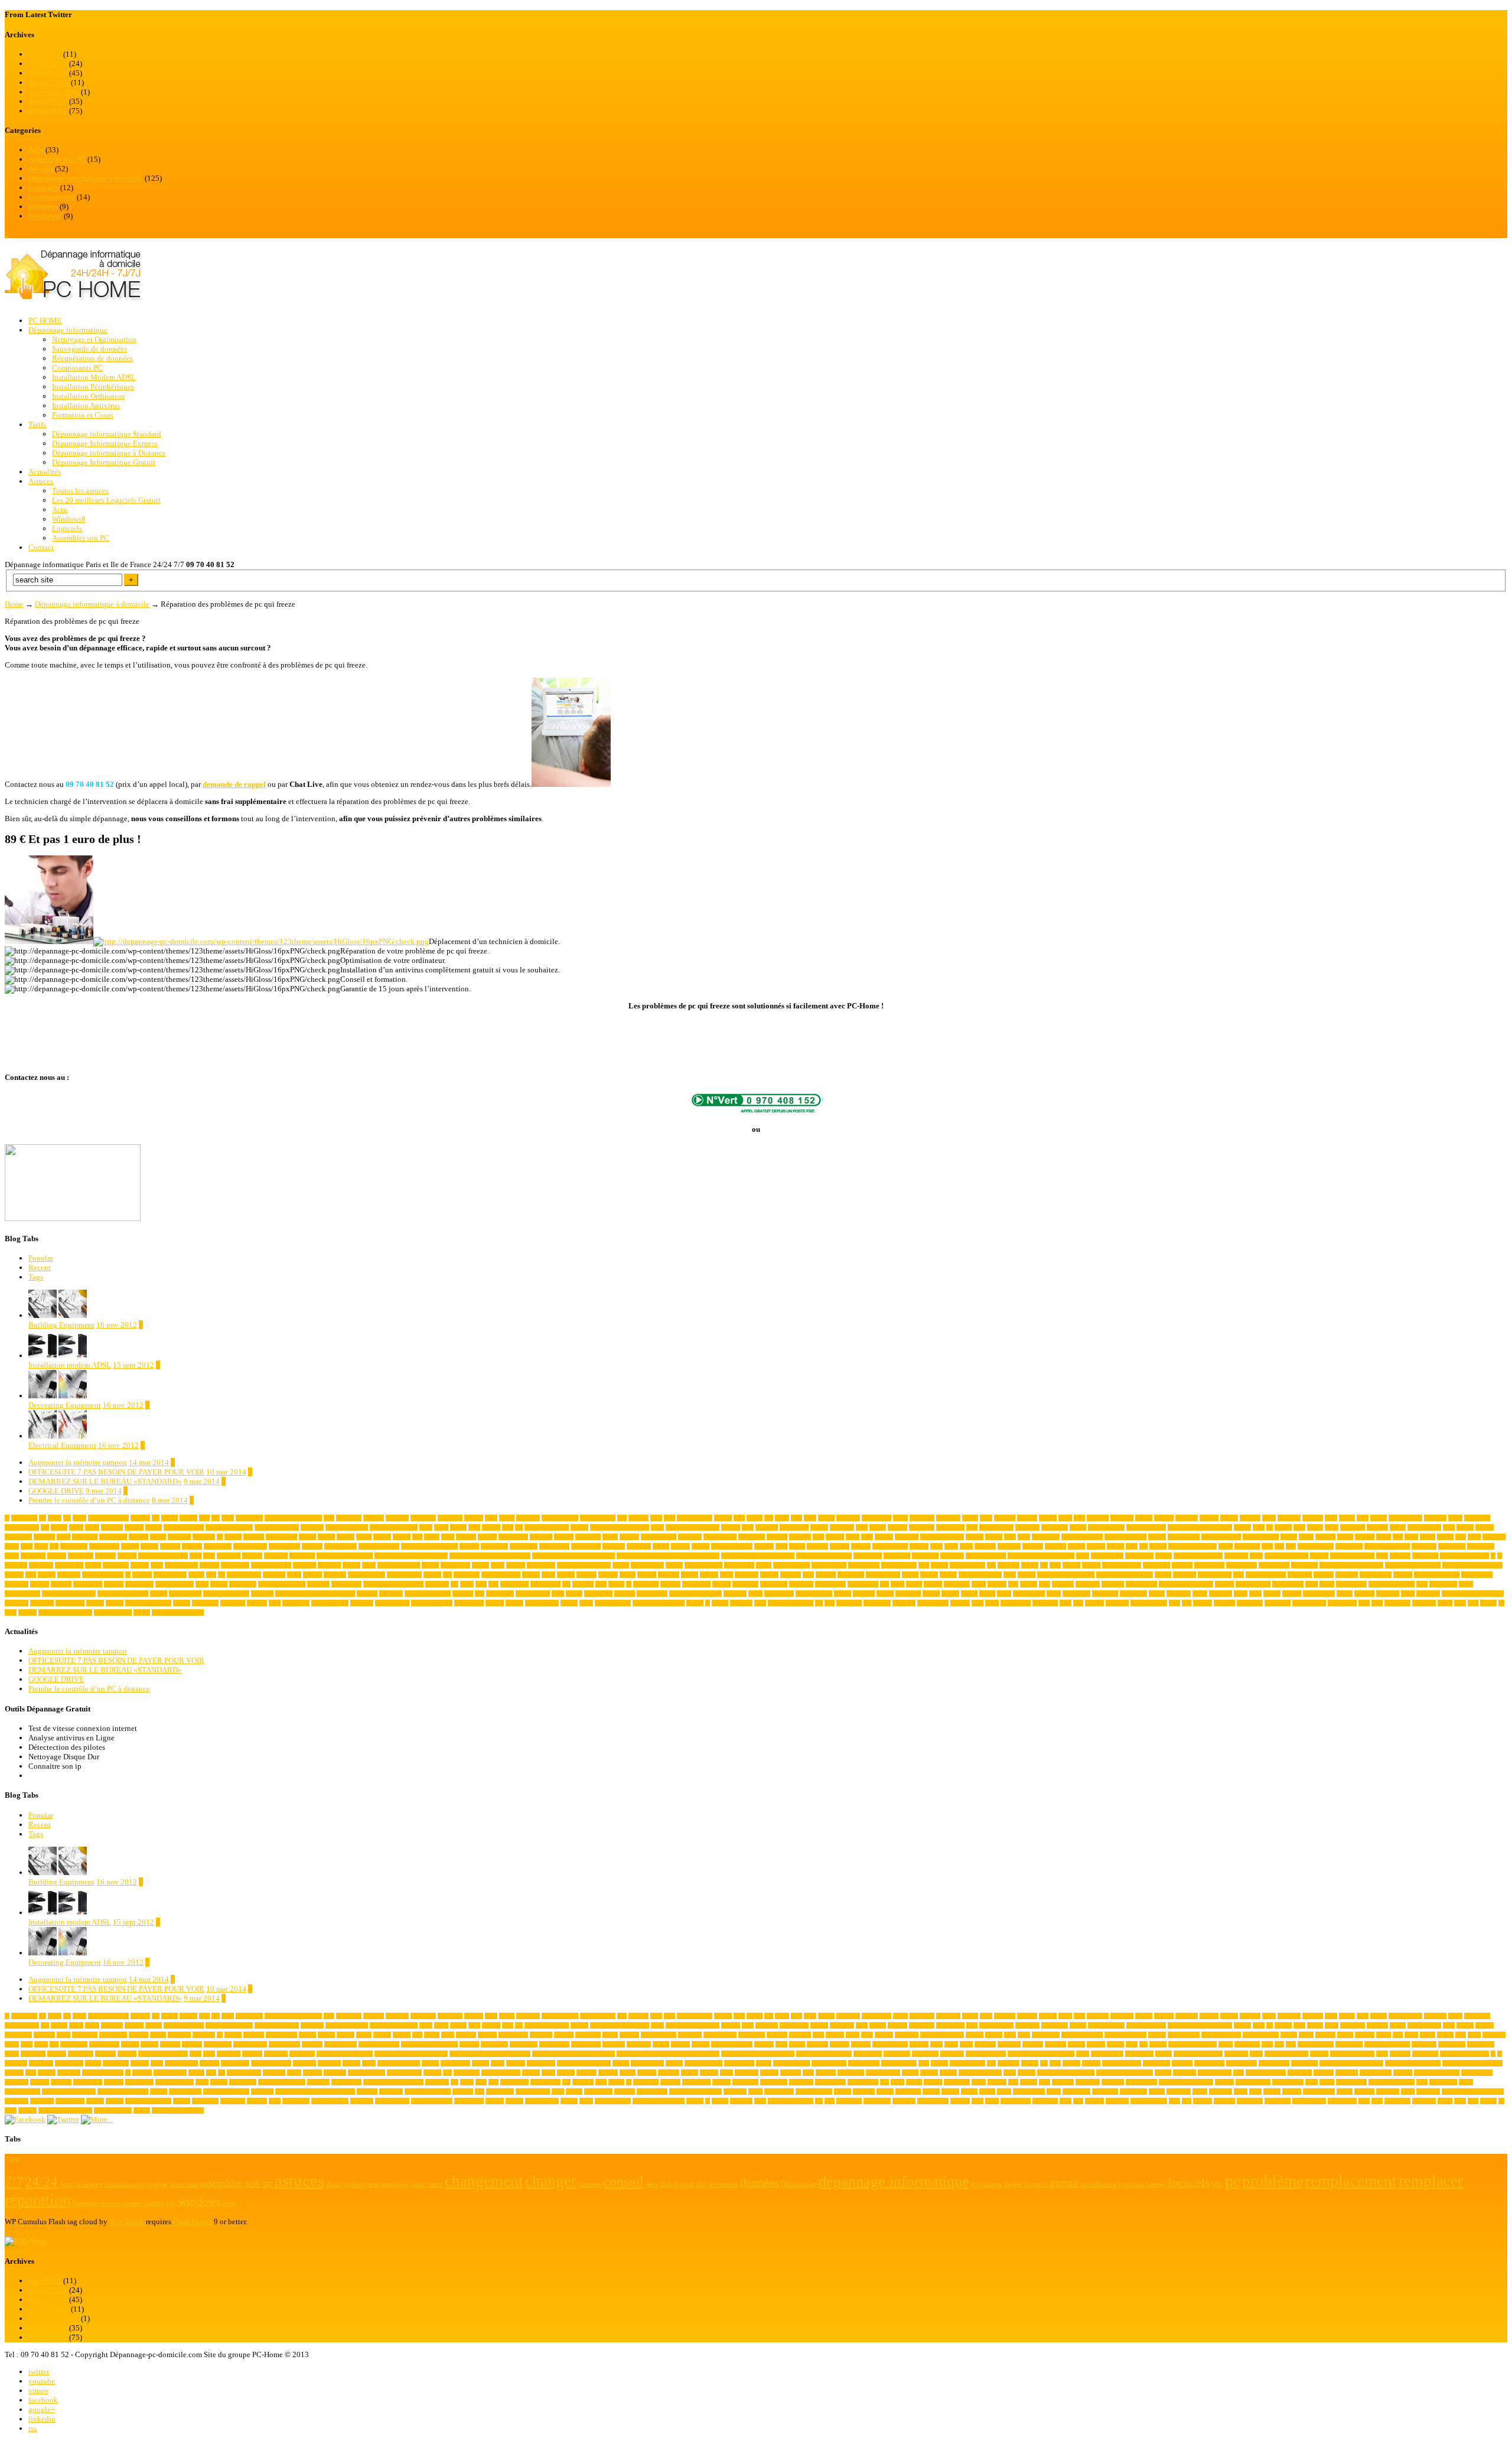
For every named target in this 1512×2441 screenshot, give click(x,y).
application (1477, 1518)
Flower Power (181, 1565)
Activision (450, 1518)
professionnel (1141, 1584)
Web (1078, 1603)
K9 (221, 1575)
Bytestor (466, 1537)
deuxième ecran (1316, 1546)
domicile (105, 1556)
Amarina (1027, 1518)
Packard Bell (545, 1584)
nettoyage (1347, 1575)
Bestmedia (1353, 1527)
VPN (1065, 1603)
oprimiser (318, 1584)
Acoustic (374, 1518)
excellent (1400, 1556)
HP (1044, 1565)
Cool (781, 1546)
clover (12, 1546)
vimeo (38, 2390)
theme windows (330, 1603)
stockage (1364, 1594)
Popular (41, 1258)
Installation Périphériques (93, 387)
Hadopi (939, 1565)
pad (566, 1584)
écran (11, 1612)
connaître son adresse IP (429, 1546)
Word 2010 (1397, 1603)
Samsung (864, 1594)
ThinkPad (362, 1603)
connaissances (340, 1546)
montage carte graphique (1066, 1575)
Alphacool (948, 1518)
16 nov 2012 (117, 1325)
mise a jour (851, 1575)
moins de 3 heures (980, 1575)
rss (32, 2428)
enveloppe (1236, 1556)
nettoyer (1403, 1575)
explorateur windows (1464, 1556)
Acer (329, 1518)
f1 (1493, 1556)
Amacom (1005, 1518)
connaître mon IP (379, 1546)
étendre (142, 1612)
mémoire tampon (1266, 1575)
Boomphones (281, 1537)
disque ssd (33, 1556)
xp (1501, 1603)
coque (951, 1546)
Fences (93, 1565)
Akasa (782, 1518)
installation (1304, 1565)
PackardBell (514, 1584)
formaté (351, 1565)
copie (936, 1546)
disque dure (1452, 1546)
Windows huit (1309, 1603)
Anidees (1209, 1518)
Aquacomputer (22, 1527)
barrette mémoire (1146, 1527)
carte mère (690, 1537)
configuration (284, 1546)
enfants (1164, 1556)
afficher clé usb (695, 1518)
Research (367, 1594)
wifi (1187, 1603)
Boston (326, 1537)
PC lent (721, 1584)
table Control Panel (148, 1603)
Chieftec (1365, 1537)
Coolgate (817, 1546)
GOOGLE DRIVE (56, 1491)
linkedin (42, 2419)
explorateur (1425, 1556)
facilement (41, 1565)
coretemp (985, 1546)
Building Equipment (61, 1325)
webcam (1094, 1603)
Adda (491, 1518)
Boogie (233, 1537)
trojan (586, 1603)
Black (63, 1537)
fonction (209, 1565)
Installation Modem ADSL (94, 377)
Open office (243, 1584)
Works (1445, 1603)
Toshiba (495, 1603)
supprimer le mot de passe (1473, 1594)
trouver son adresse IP (659, 1603)
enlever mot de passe (1198, 1556)
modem (929, 1575)
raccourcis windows (1392, 1584)
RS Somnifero (533, 1594)
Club (27, 1546)
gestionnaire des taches (584, 1565)
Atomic (579, 1527)
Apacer (1347, 1518)
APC (1363, 1518)
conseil (661, 1546)
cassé (867, 1537)
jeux (211, 1575)
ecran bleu (952, 1556)
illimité (1071, 1565)
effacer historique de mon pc (1041, 1556)
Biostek (1485, 1527)
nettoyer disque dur (1437, 1575)
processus (1113, 1584)
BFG (1449, 1527)
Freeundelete (455, 1565)
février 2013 (48, 73)
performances (830, 1584)
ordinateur (437, 1584)
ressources (391, 1594)
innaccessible (1274, 1565)
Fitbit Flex (116, 1565)
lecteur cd (335, 1575)
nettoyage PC (1376, 1575)
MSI (1239, 1575)
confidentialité (250, 1546)
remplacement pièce (226, 1594)
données (127, 1556)
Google (674, 1565)
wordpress (1424, 1603)
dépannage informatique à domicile (573, 1556)
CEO (1010, 1537)
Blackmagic (113, 1537)
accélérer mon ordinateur (293, 1518)
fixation (140, 1565)
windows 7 (1250, 1603)
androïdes (1187, 1518)
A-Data (170, 1518)
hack (924, 1565)
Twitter (720, 1603)
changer (1157, 1537)
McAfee (709, 1575)
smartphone (1133, 1594)
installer (14, 1575)
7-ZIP (55, 1518)
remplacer (262, 1594)
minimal (826, 1575)
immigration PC (1122, 1565)
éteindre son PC (113, 1612)
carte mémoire (720, 1537)
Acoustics (397, 1518)
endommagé (1139, 1556)
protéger (1224, 1584)
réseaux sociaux (814, 1594)
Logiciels (43, 188)
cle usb (1445, 1537)
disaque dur (1349, 1546)
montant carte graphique (1125, 1575)
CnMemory (74, 1546)
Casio (853, 1537)
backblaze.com (996, 1527)
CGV (1024, 1537)
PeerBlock (801, 1584)
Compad (170, 1546)
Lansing (312, 1575)
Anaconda (1122, 1518)
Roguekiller (500, 1594)
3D (43, 1518)
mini (808, 1575)
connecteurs (494, 1546)
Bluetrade (204, 1537)
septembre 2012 (54, 92)
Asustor (491, 1527)
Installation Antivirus (86, 406)
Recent (40, 1267)
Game (498, 1565)
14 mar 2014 (149, 1462)
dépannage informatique (345, 1556)
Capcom (629, 1537)
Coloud (149, 1546)
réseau (755, 1594)
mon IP (1027, 1575)
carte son (777, 1537)
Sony (1255, 1594)
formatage (304, 1565)
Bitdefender (18, 1537)
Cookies (764, 1546)
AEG (656, 1518)
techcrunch (233, 1603)
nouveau (114, 1584)
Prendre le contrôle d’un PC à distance (89, 1500)
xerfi (1473, 1603)
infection (1182, 1565)
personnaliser (863, 1584)
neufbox (40, 1584)
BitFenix (44, 1537)
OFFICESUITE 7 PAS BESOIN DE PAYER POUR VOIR (116, 1472)
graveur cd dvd (829, 1565)
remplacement (185, 1594)
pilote (897, 1584)
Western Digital (1149, 1603)
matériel (647, 1575)
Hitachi (1030, 1565)
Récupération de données (92, 358)
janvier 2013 (49, 82)
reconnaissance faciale (123, 1594)
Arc (45, 1527)
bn (220, 1537)
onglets (219, 1584)
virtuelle (960, 1603)
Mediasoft (747, 1575)
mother (1163, 1575)
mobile (910, 1575)
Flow (157, 1565)
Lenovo (432, 1575)
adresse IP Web (598, 1518)
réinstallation (652, 1594)
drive (209, 1556)
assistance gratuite (347, 1527)
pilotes (914, 1584)
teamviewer (205, 1603)
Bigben (1465, 1527)
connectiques (554, 1546)
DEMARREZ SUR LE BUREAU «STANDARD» (105, 1481)
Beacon (1283, 1527)
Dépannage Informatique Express (105, 443)
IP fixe (196, 1575)
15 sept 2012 (133, 1365)
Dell (1291, 1546)
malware (608, 1575)
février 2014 (48, 64)
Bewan (1398, 1527)
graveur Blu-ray (791, 1565)
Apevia (1379, 1518)
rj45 (480, 1594)
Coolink (861, 1546)
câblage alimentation (1192, 1546)
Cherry (1345, 1537)
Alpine (970, 1518)
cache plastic (513, 1537)
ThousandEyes (392, 1603)
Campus (564, 1537)
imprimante (1156, 1565)
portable (997, 1584)
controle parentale (732, 1546)
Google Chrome (703, 1565)
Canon (610, 1537)
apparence (1435, 1518)
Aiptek (755, 1518)
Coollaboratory (890, 1546)
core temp (1009, 1546)
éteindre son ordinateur (65, 1612)
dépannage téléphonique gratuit (758, 1556)
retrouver (463, 1594)
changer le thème (1221, 1537)
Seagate (950, 1594)
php (884, 1584)
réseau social (779, 1594)
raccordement (1351, 1584)
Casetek (835, 1537)
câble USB (1247, 1546)
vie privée (904, 1603)
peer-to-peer (774, 1584)
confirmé (312, 1546)
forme (369, 1565)
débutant (252, 1556)
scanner (931, 1594)
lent (447, 1575)
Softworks (1179, 1594)
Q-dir (1311, 1584)
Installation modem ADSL (70, 1365)
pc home (670, 1584)
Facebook (16, 1565)
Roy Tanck (127, 2222)
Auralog (731, 1527)
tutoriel (695, 1603)
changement (1046, 1537)
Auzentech (842, 1527)
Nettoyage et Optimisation (94, 339)
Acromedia (423, 1518)
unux (760, 1603)
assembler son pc (184, 1527)
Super (1408, 1594)
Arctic (76, 1527)
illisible (1091, 1565)
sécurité (115, 1603)
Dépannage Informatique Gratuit (104, 462)
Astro (426, 1527)
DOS (195, 1556)
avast (862, 1527)
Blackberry (85, 1537)
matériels (669, 1575)
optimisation (346, 1584)
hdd (991, 1565)
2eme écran (24, 1518)
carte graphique (659, 1537)
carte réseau (752, 1537)
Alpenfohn (922, 1518)
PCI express (696, 1584)
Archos (59, 1527)
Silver (1054, 1594)
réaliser (574, 1594)
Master (628, 1575)
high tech (1008, 1565)
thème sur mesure (432, 1603)
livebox (531, 1575)
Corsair (1076, 1546)
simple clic (1105, 1594)
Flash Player (193, 2222)
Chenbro (1325, 1537)
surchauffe (42, 1603)
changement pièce (1082, 1537)
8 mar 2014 (170, 1500)
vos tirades (1045, 1603)
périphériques (1288, 1584)
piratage (933, 1584)
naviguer (1324, 1575)
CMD (41, 1546)
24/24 (79, 1518)
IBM (1055, 1565)
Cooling (840, 1546)
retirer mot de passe (428, 1594)
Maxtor (690, 1575)
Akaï (796, 1518)
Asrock (154, 1527)
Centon (994, 1537)
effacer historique (986, 1556)
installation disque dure (1413, 1565)
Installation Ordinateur (88, 396)
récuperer (625, 1594)
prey (1013, 1584)
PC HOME (45, 320)
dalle (1267, 1546)
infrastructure (1241, 1565)
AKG (810, 1518)
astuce (441, 1527)
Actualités (45, 472)
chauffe (1289, 1537)
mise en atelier (883, 1575)
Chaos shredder (1261, 1537)
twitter (39, 2372)
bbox (1259, 1527)
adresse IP (528, 1518)
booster (307, 1537)
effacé (1083, 1556)
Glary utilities (647, 1565)
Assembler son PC (57, 159)
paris (601, 1584)
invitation (69, 1575)
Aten (508, 1527)
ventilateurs (877, 1603)
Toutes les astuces (80, 491)
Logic (548, 1575)
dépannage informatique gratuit (411, 1556)
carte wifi (800, 1537)
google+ (42, 2409)
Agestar (723, 1518)
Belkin (1315, 1527)
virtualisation (933, 1603)
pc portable (745, 1584)
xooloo (1488, 1603)
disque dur (1424, 1546)
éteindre (27, 1612)
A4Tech (188, 1518)
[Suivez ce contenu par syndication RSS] (16, 2241)
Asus (474, 1527)
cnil (54, 1546)
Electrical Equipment (62, 1445)
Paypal (616, 1584)
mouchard (1184, 1575)
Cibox (1384, 1537)
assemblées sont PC (229, 1527)
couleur (1115, 1546)
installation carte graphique (1351, 1565)
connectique (524, 1546)
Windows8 (45, 216)
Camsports (588, 1537)
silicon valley (1029, 1594)
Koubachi (274, 1575)
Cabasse (487, 1537)
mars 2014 (45, 54)
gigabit (621, 1565)
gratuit (764, 1565)
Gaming (516, 1565)
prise (1045, 1584)
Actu (36, 150)
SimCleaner (1076, 1594)
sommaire (1221, 1594)
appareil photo (1405, 1518)
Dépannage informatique (68, 330)
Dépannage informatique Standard (107, 434)
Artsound (112, 1527)
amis (1079, 1518)
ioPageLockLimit (103, 1575)
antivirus (1313, 1518)
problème (1063, 1584)
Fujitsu (480, 1565)
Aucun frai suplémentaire (620, 1527)
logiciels (586, 1575)
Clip (1461, 1537)
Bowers (346, 1537)
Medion (769, 1575)
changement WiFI (1125, 1537)
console (700, 1546)
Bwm (448, 1537)
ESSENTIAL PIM (1286, 1556)
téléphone (741, 1603)
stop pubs (1388, 1594)
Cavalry (884, 1537)
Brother (382, 1537)
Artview (134, 1527)
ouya (481, 1584)
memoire (791, 1575)
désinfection (868, 1556)
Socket (1157, 1594)
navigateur (1300, 1575)
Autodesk (767, 1527)
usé (819, 1603)
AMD (1065, 1518)
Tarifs (37, 424)
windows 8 (1278, 1603)
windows (1224, 1603)
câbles (1226, 1546)
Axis (972, 1527)
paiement (583, 1584)
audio (657, 1527)
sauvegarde (908, 1594)
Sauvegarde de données (89, 349)
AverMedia (922, 1527)
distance (57, 1556)
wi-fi (1174, 1603)
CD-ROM (907, 1537)
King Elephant (244, 1575)
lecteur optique (404, 1575)
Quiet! (1327, 1584)
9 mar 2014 (202, 1481)
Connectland (586, 1546)
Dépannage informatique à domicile (86, 178)
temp (275, 1603)
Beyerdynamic (1424, 1527)
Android (1164, 1518)
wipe (1364, 1603)
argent (92, 1527)
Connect (469, 1546)
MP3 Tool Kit (1215, 1575)
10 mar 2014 (226, 1472)
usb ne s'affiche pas (791, 1603)
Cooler (797, 1546)
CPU (1132, 1546)
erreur (1256, 1556)
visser (992, 1603)
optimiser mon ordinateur (393, 1584)
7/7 (67, 1518)
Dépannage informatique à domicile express (668, 1556)
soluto (1200, 1594)
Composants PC (77, 368)
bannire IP (1027, 1527)
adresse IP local (560, 1518)
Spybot (1272, 1594)
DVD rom (229, 1556)
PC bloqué (646, 1584)
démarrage (276, 1556)
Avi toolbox (950, 1527)
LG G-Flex (467, 1575)
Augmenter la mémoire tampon (78, 1462)
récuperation (598, 1594)
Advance (638, 1518)
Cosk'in (1096, 1546)
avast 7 (878, 1527)
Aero (669, 1518)
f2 (1500, 1556)
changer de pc (1184, 1537)
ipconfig (142, 1575)
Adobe (507, 1518)
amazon (1048, 1518)
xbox (1460, 1603)
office (202, 1584)
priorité (1029, 1584)
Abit (204, 1518)
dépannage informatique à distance (490, 1556)
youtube (42, 2381)
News (38, 2241)
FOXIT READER (399, 1565)
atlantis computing (547, 1527)
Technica (257, 1603)
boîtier (364, 1537)
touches (514, 1603)
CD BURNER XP (942, 1537)
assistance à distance (394, 1527)
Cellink (975, 1537)
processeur (1088, 1584)
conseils (680, 1546)
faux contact (69, 1565)
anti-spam (1289, 1518)
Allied (900, 1518)
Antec (1269, 1518)
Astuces (41, 169)
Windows (43, 206)
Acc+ (228, 1518)
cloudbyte (1494, 1537)
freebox (430, 1565)
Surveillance (70, 1603)
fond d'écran (235, 1565)
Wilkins (1203, 1603)
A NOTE (1250, 1518)
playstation (957, 1584)
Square (1345, 1594)
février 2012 (48, 101)
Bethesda (1377, 1527)
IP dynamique (170, 1575)
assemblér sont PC (277, 1527)
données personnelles (163, 1556)
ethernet (1319, 1556)
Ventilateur (849, 1603)
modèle (948, 1575)
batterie (1242, 1527)
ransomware (1443, 1584)
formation (329, 1565)
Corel (966, 1546)
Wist (1377, 1603)
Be (1270, 1527)
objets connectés (175, 1584)
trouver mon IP (613, 1603)
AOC (1331, 1518)
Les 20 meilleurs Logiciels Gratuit (106, 500)
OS (454, 1584)
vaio (830, 1603)
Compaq (192, 1546)
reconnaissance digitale (69, 1594)
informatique (1209, 1565)
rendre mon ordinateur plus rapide (315, 1594)
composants (218, 1546)
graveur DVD (864, 1565)
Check (1306, 1537)
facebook (43, 2400)
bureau (432, 1537)
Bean (1299, 1527)
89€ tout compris (108, 1518)
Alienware (848, 1518)
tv (708, 1603)
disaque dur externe (1387, 1546)
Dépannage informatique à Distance (109, 453)
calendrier (541, 1537)
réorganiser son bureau (695, 1594)
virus (977, 1603)
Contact (41, 547)
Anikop (1229, 1518)
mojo (1010, 1575)
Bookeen (254, 1537)
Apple (1455, 1518)
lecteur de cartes (366, 1575)
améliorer (1098, 1518)
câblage (1158, 1546)
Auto (748, 1527)
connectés (614, 1546)
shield (1004, 1594)
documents (81, 1556)
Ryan (558, 1594)
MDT (726, 1575)
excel (1382, 1556)
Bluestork (179, 1537)
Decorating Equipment (65, 1405)
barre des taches (1106, 1527)
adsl (622, 1518)
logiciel (566, 1575)
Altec (986, 1518)
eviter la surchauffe (1352, 1556)
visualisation (1016, 1603)
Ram (1422, 1584)
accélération (249, 1518)
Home (14, 604)
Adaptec (474, 1518)
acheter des (349, 1518)
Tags (36, 1277)
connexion (639, 1546)
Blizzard (139, 1537)
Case (818, 1537)
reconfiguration (22, 1594)
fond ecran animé (271, 1565)
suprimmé (17, 1603)
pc (629, 1584)
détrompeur (925, 1556)
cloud (1474, 1537)
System (95, 1603)
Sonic (1241, 1594)
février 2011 (48, 111)
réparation (735, 1594)
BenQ (1332, 1527)
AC (216, 1518)
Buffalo (402, 1537)
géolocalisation (899, 1565)
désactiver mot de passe (824, 1556)
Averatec (897, 1527)
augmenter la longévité (693, 1527)
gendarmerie (541, 1565)
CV (1143, 1546)
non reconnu (88, 1584)
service (987, 1594)
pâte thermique (1253, 1584)
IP (128, 1575)
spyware (1292, 1594)
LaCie (294, 1575)
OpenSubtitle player (282, 1584)
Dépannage (302, 1556)
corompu (1033, 1546)
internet (47, 1575)
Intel (31, 1575)
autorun (819, 1527)
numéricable (139, 1584)
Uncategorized (52, 197)
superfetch (1428, 1594)
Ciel (1398, 1537)
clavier (1428, 1537)
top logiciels (469, 1603)
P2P (493, 1584)
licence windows (501, 1575)
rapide (1466, 1584)
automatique (794, 1527)
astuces (458, 1527)
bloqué (158, 1537)
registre (159, 1594)
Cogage (130, 1546)
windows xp (1342, 1603)
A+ (156, 1518)
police (979, 1584)
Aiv (769, 1518)
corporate (1055, 1546)
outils (467, 1584)
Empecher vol (1107, 1556)
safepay (843, 1594)
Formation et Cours (83, 415)
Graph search (739, 1565)
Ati (519, 1527)
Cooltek (919, 1546)
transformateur (542, 1603)
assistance (312, 1527)
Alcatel (826, 1518)
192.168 (140, 1518)
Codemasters (104, 1546)
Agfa (739, 1518)
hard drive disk (967, 1565)
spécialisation (1319, 1594)
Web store (1117, 1603)
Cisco (1411, 1537)
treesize (569, 1603)
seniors (969, 1594)
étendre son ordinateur (178, 1612)
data (1279, 1546)
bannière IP (1055, 1527)
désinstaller (897, 1556)
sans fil (885, 1594)
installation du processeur (1472, 1565)
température (296, 1603)
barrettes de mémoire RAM (1200, 1527)
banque (1078, 1527)
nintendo (61, 1584)
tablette (182, 1603)
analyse (1144, 1518)
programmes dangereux (1186, 1584)
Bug (417, 1537)
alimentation (876, 1518)
